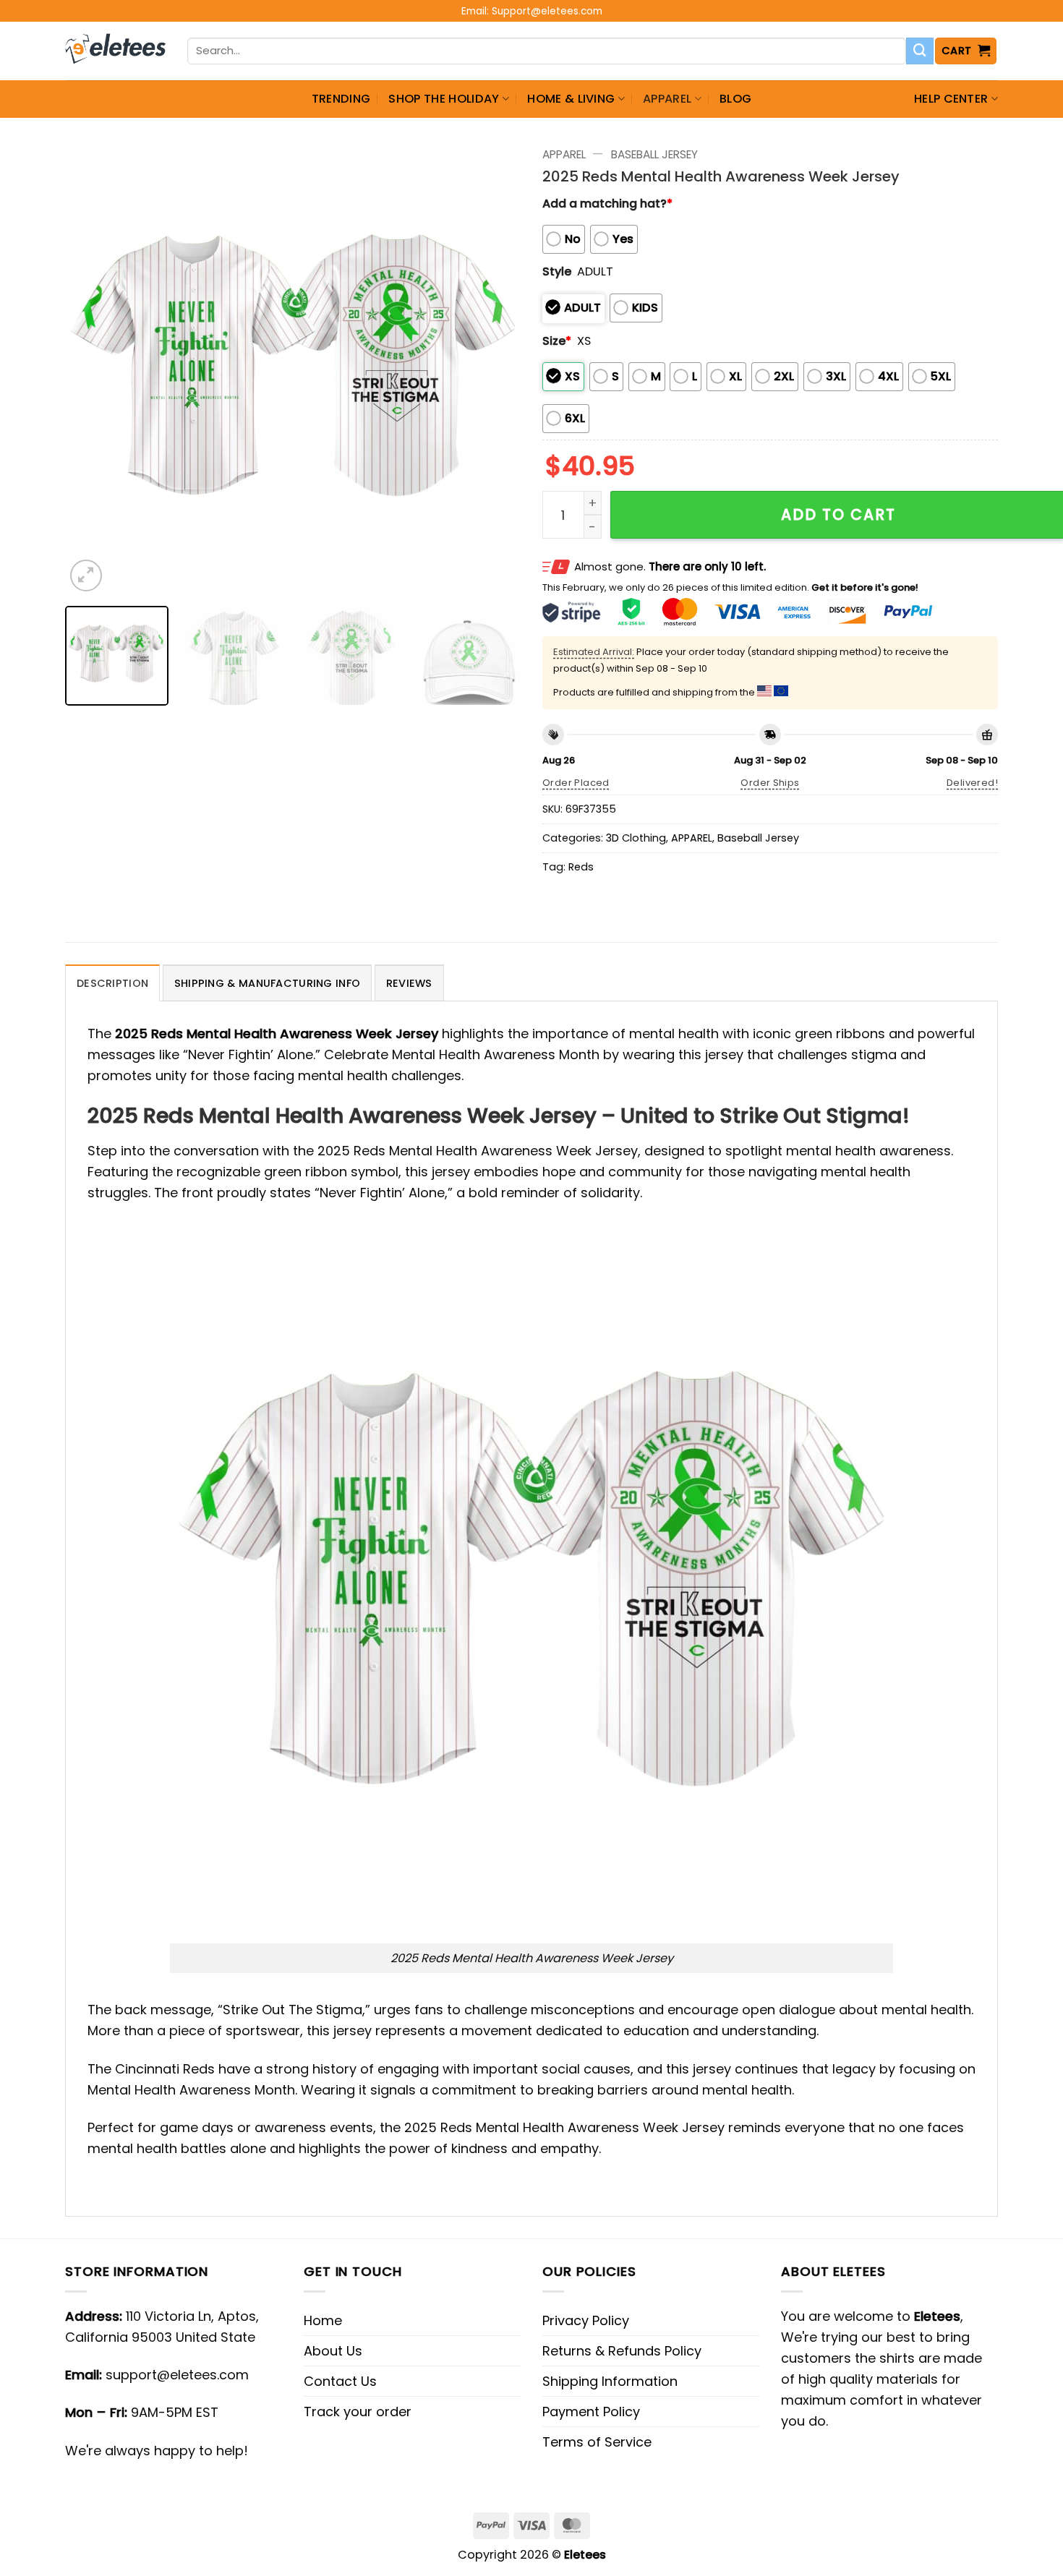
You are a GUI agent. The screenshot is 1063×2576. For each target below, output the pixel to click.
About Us (333, 2351)
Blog (735, 99)
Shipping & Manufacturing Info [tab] (267, 983)
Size (557, 341)
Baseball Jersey (654, 154)
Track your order (358, 2412)
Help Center (951, 99)
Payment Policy (591, 2412)
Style (557, 271)
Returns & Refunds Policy (622, 2351)
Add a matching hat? (607, 204)
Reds (581, 867)
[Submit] (920, 51)
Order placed (576, 783)
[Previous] (93, 367)
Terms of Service (597, 2442)
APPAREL (667, 99)
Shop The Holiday (444, 99)
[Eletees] (115, 51)
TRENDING (341, 99)
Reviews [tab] (409, 983)
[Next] (493, 367)
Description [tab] (112, 983)
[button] (966, 51)
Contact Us (340, 2381)
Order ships (770, 783)
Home (323, 2320)
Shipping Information (610, 2381)
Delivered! (972, 783)
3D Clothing (636, 838)
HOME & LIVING (571, 99)
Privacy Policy (586, 2320)
